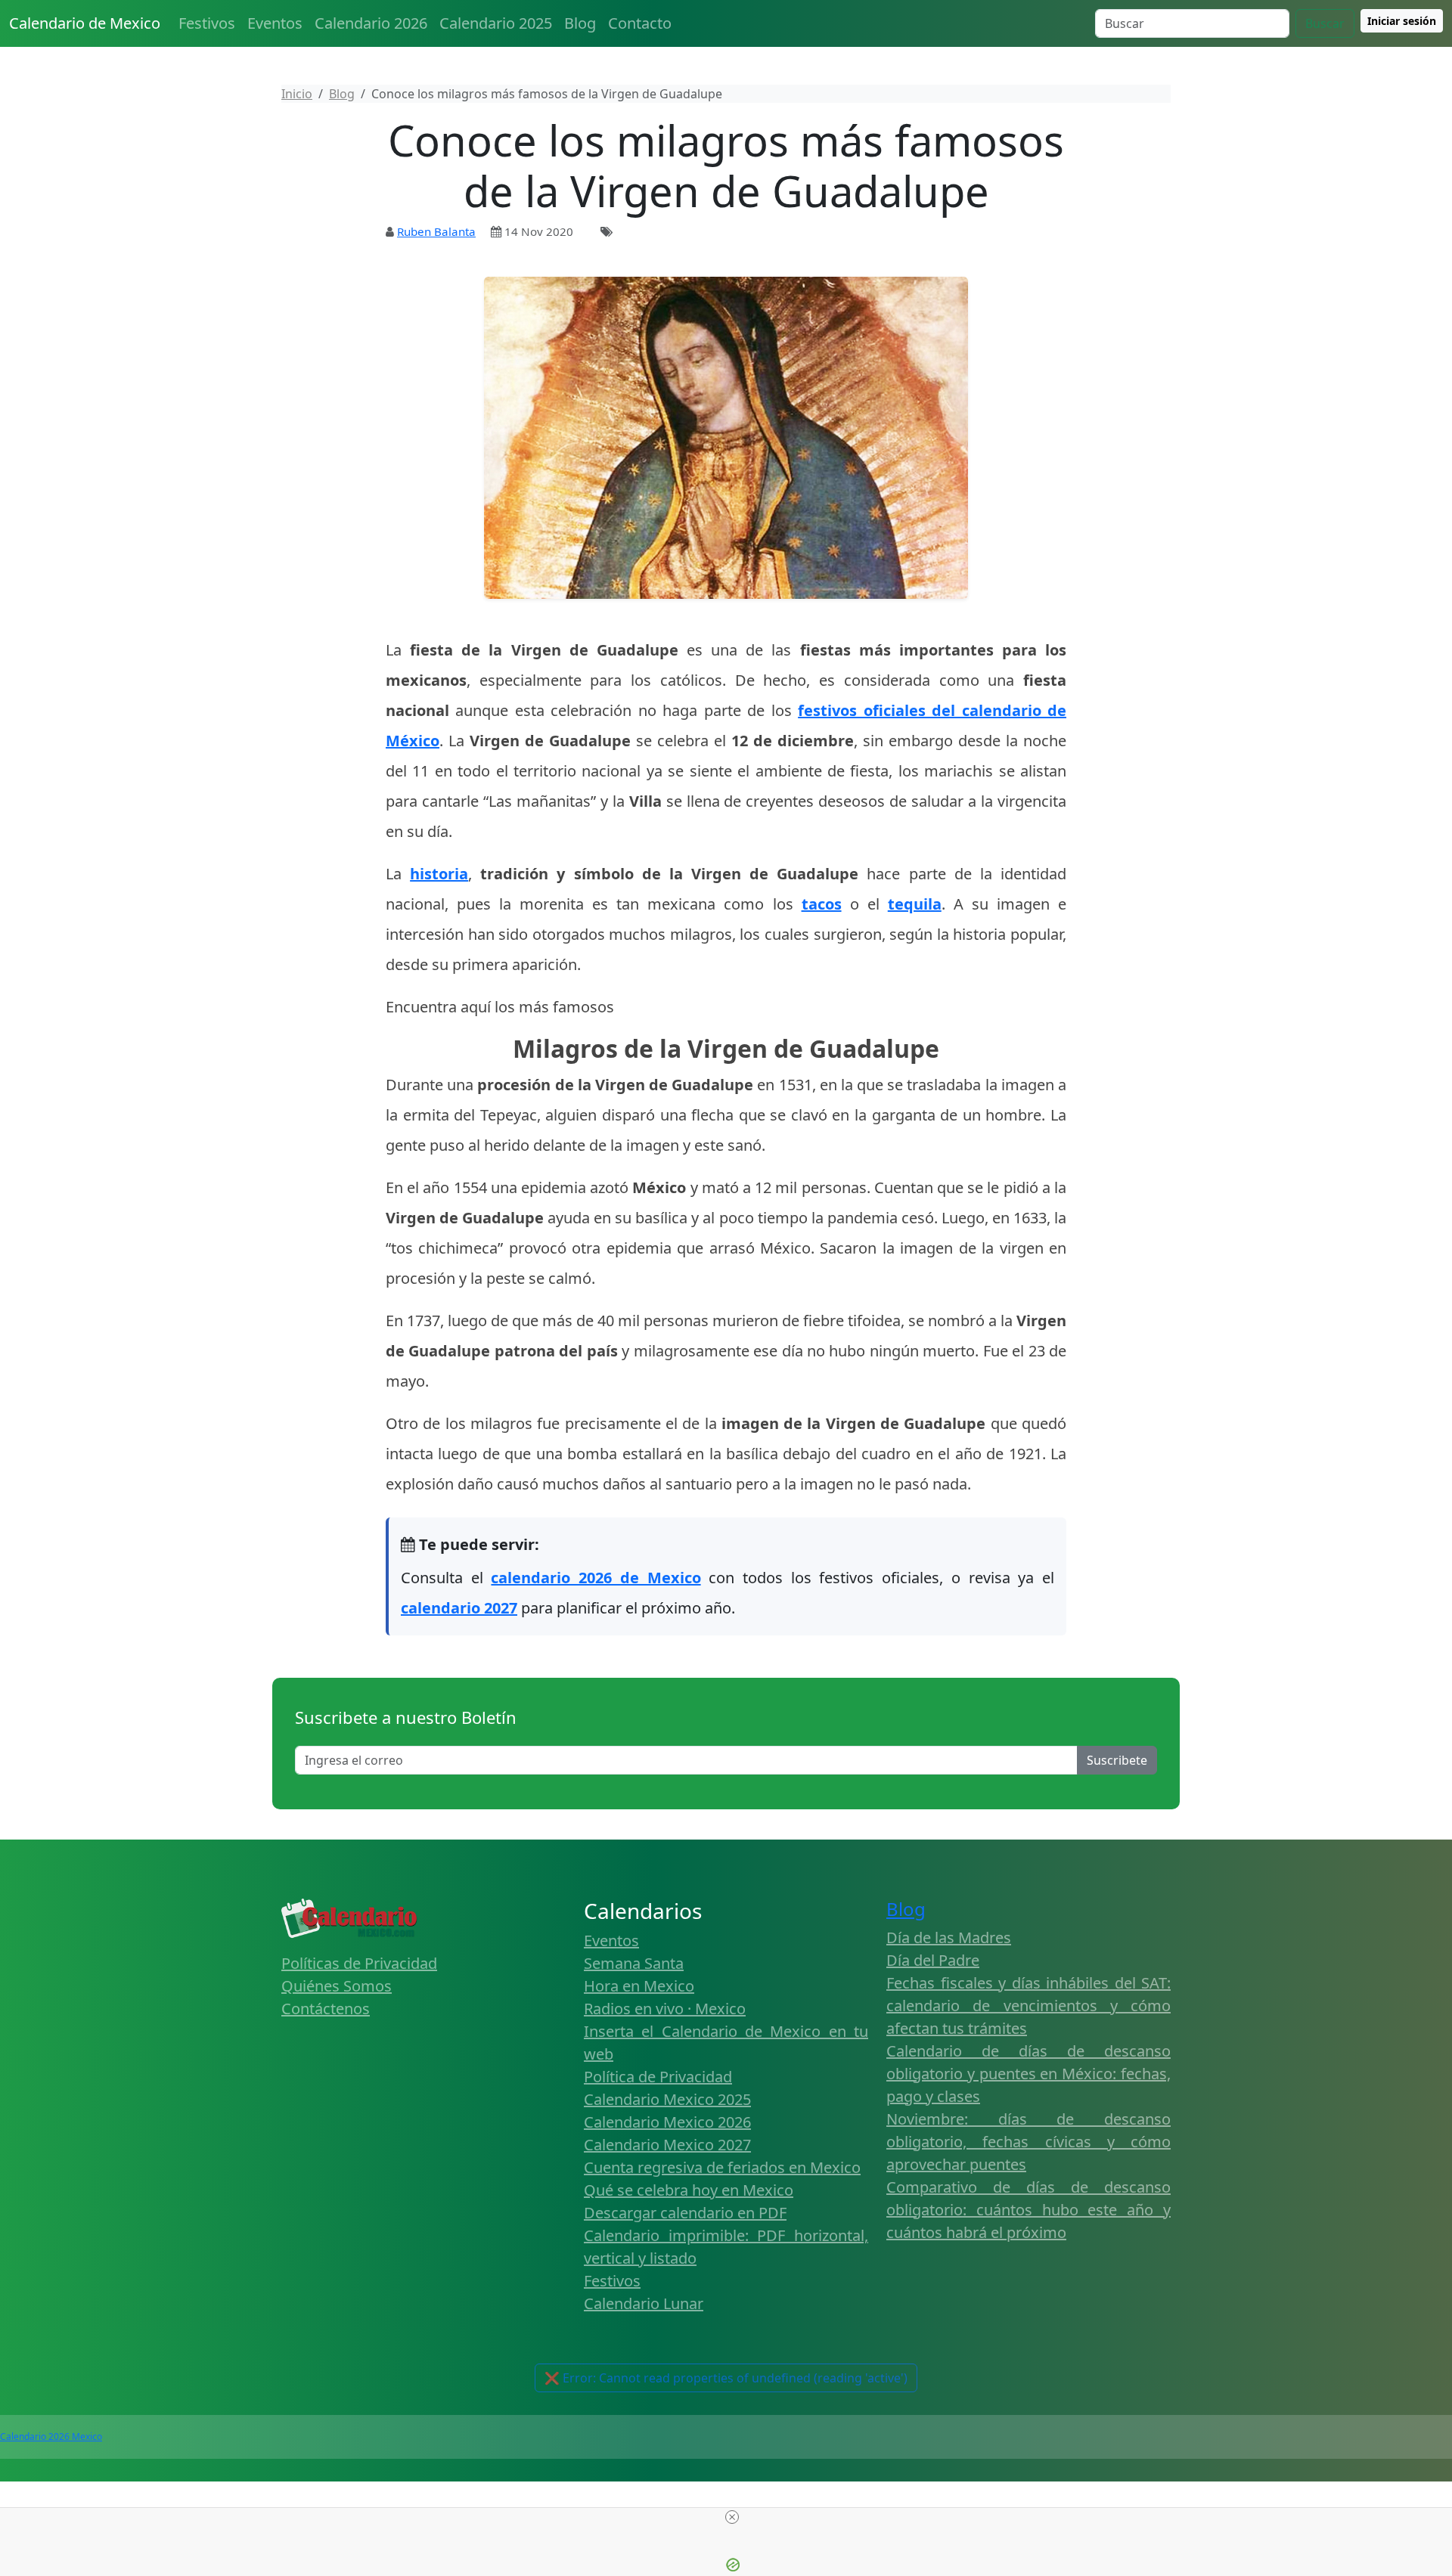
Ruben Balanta (436, 231)
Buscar (1325, 23)
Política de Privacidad (658, 2077)
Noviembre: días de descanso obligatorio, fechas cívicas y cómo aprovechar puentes (1028, 2142)
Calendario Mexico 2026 (667, 2122)
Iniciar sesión (1402, 21)
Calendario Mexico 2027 (667, 2145)
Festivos (207, 23)
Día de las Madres (949, 1937)
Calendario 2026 (371, 23)
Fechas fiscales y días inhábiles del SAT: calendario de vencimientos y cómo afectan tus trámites (1028, 2006)
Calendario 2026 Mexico (51, 2437)
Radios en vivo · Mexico (665, 2009)
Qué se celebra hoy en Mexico (689, 2190)
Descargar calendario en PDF (685, 2213)
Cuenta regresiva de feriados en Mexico (722, 2167)
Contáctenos (326, 2009)
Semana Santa (634, 1963)
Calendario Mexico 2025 (667, 2099)
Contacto (640, 23)
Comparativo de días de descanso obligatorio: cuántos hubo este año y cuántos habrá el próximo (1028, 2210)
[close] (732, 2517)
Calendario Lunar (644, 2303)
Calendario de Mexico (85, 23)
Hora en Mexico (639, 1986)
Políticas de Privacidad (359, 1963)
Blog (580, 23)
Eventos (275, 23)
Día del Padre (933, 1960)
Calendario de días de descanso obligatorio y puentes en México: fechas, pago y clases (1028, 2074)
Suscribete (1117, 1760)
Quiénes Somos (337, 1986)
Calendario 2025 (496, 23)
